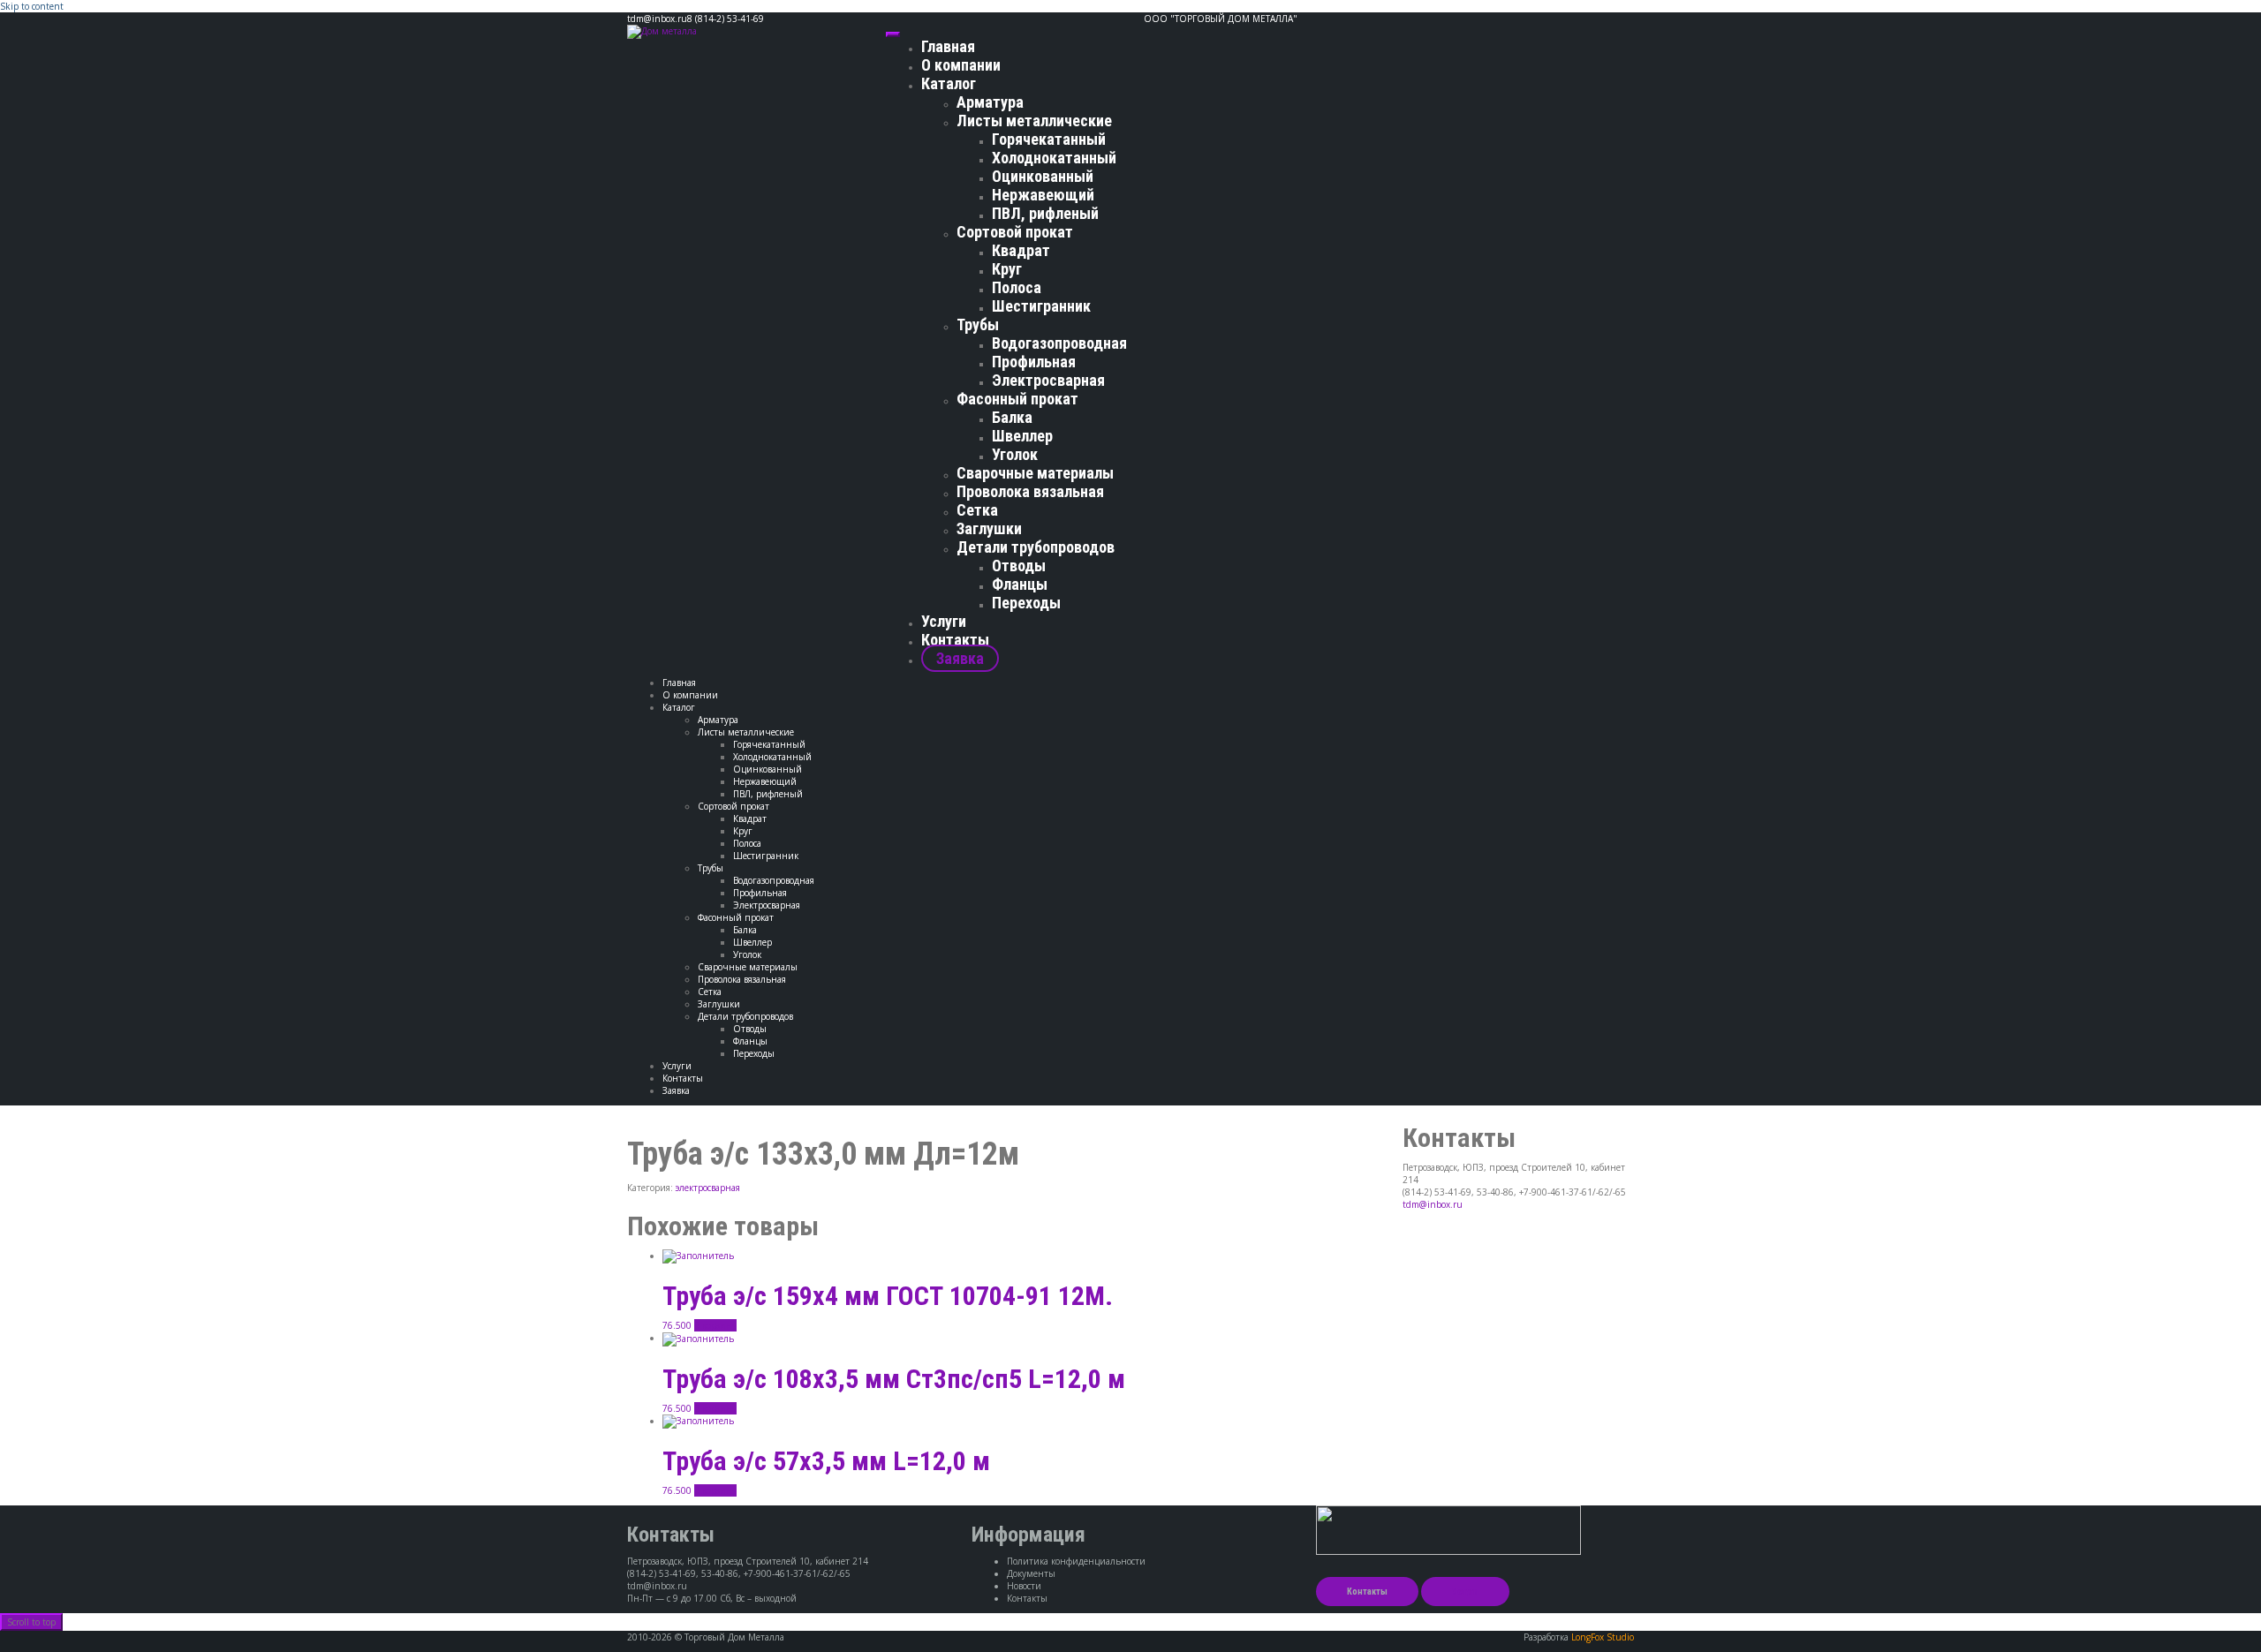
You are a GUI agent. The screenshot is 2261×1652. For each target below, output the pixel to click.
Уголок (1015, 454)
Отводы (1019, 566)
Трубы (978, 324)
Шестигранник (1041, 306)
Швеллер (1022, 436)
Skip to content (32, 6)
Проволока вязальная (1030, 491)
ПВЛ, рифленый (1045, 213)
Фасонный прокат (1017, 399)
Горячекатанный (1049, 139)
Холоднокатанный (1054, 158)
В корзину (715, 1325)
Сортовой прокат (1015, 232)
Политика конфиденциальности (1076, 1561)
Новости (1024, 1586)
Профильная (1034, 362)
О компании (961, 65)
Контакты (955, 640)
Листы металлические (1034, 121)
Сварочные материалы (1035, 473)
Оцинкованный (1043, 176)
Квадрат (1021, 250)
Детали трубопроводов (1036, 547)
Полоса (1017, 287)
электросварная (708, 1188)
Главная (948, 46)
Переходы (1026, 603)
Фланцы (1020, 584)
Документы (1031, 1573)
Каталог (949, 83)
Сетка (977, 510)
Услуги (944, 621)
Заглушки (989, 528)
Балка (1012, 417)
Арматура (990, 102)
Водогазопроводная (1059, 343)
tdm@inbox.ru (1433, 1204)
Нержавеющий (1043, 195)
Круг (1007, 269)
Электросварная (1048, 380)
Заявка (960, 658)
